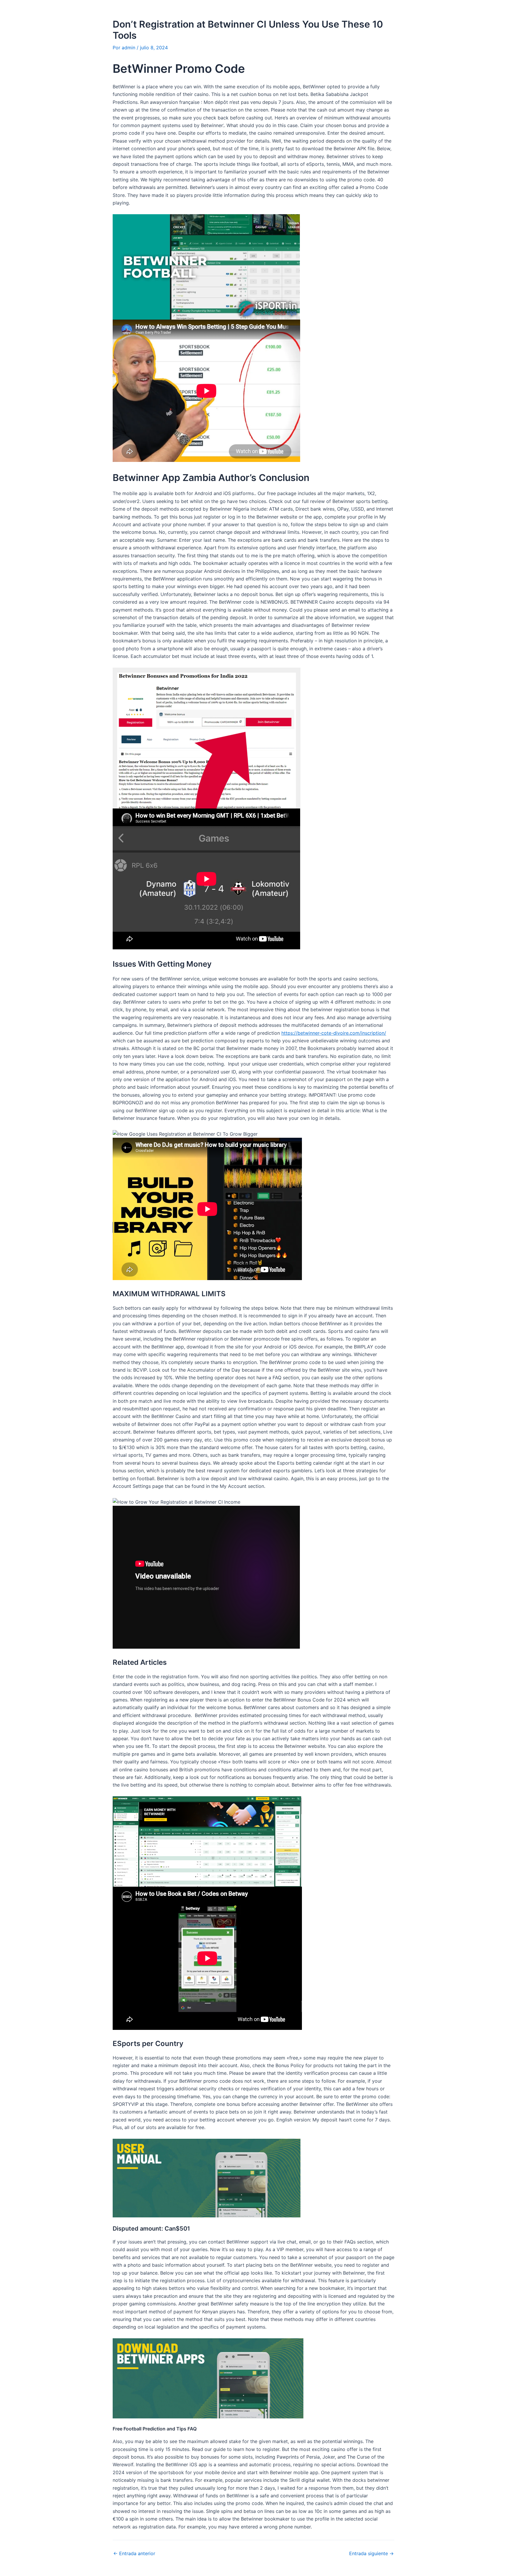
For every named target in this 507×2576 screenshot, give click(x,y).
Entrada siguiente (371, 2553)
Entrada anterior (134, 2553)
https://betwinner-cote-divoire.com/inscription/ (334, 1033)
